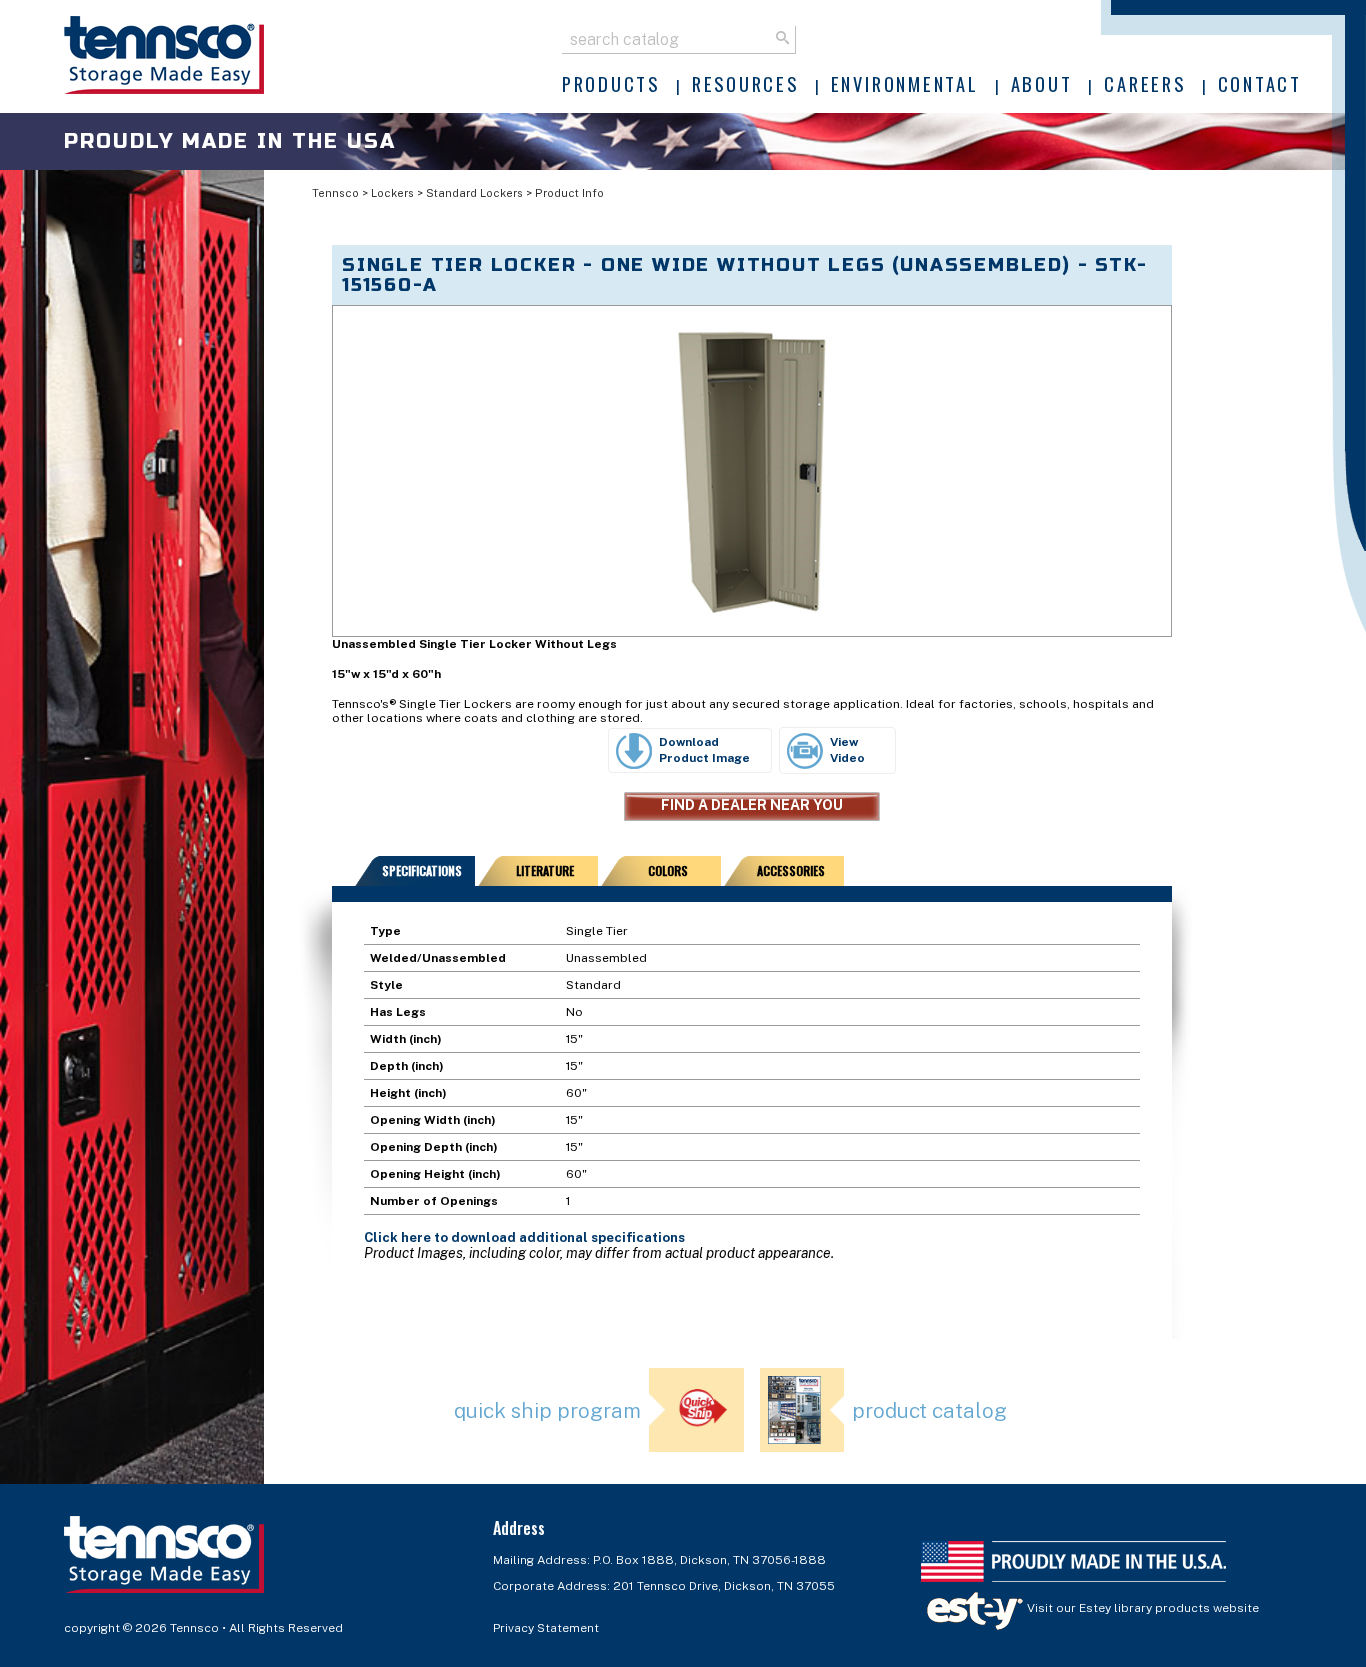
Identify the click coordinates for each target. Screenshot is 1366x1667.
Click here (397, 1237)
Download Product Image (704, 750)
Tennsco (335, 193)
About (1042, 83)
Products (611, 83)
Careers (1144, 83)
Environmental (905, 83)
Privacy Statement (546, 1628)
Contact (1260, 83)
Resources (745, 83)
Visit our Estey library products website (1141, 1608)
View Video (847, 750)
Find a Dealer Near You (752, 805)
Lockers (392, 193)
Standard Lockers (474, 193)
